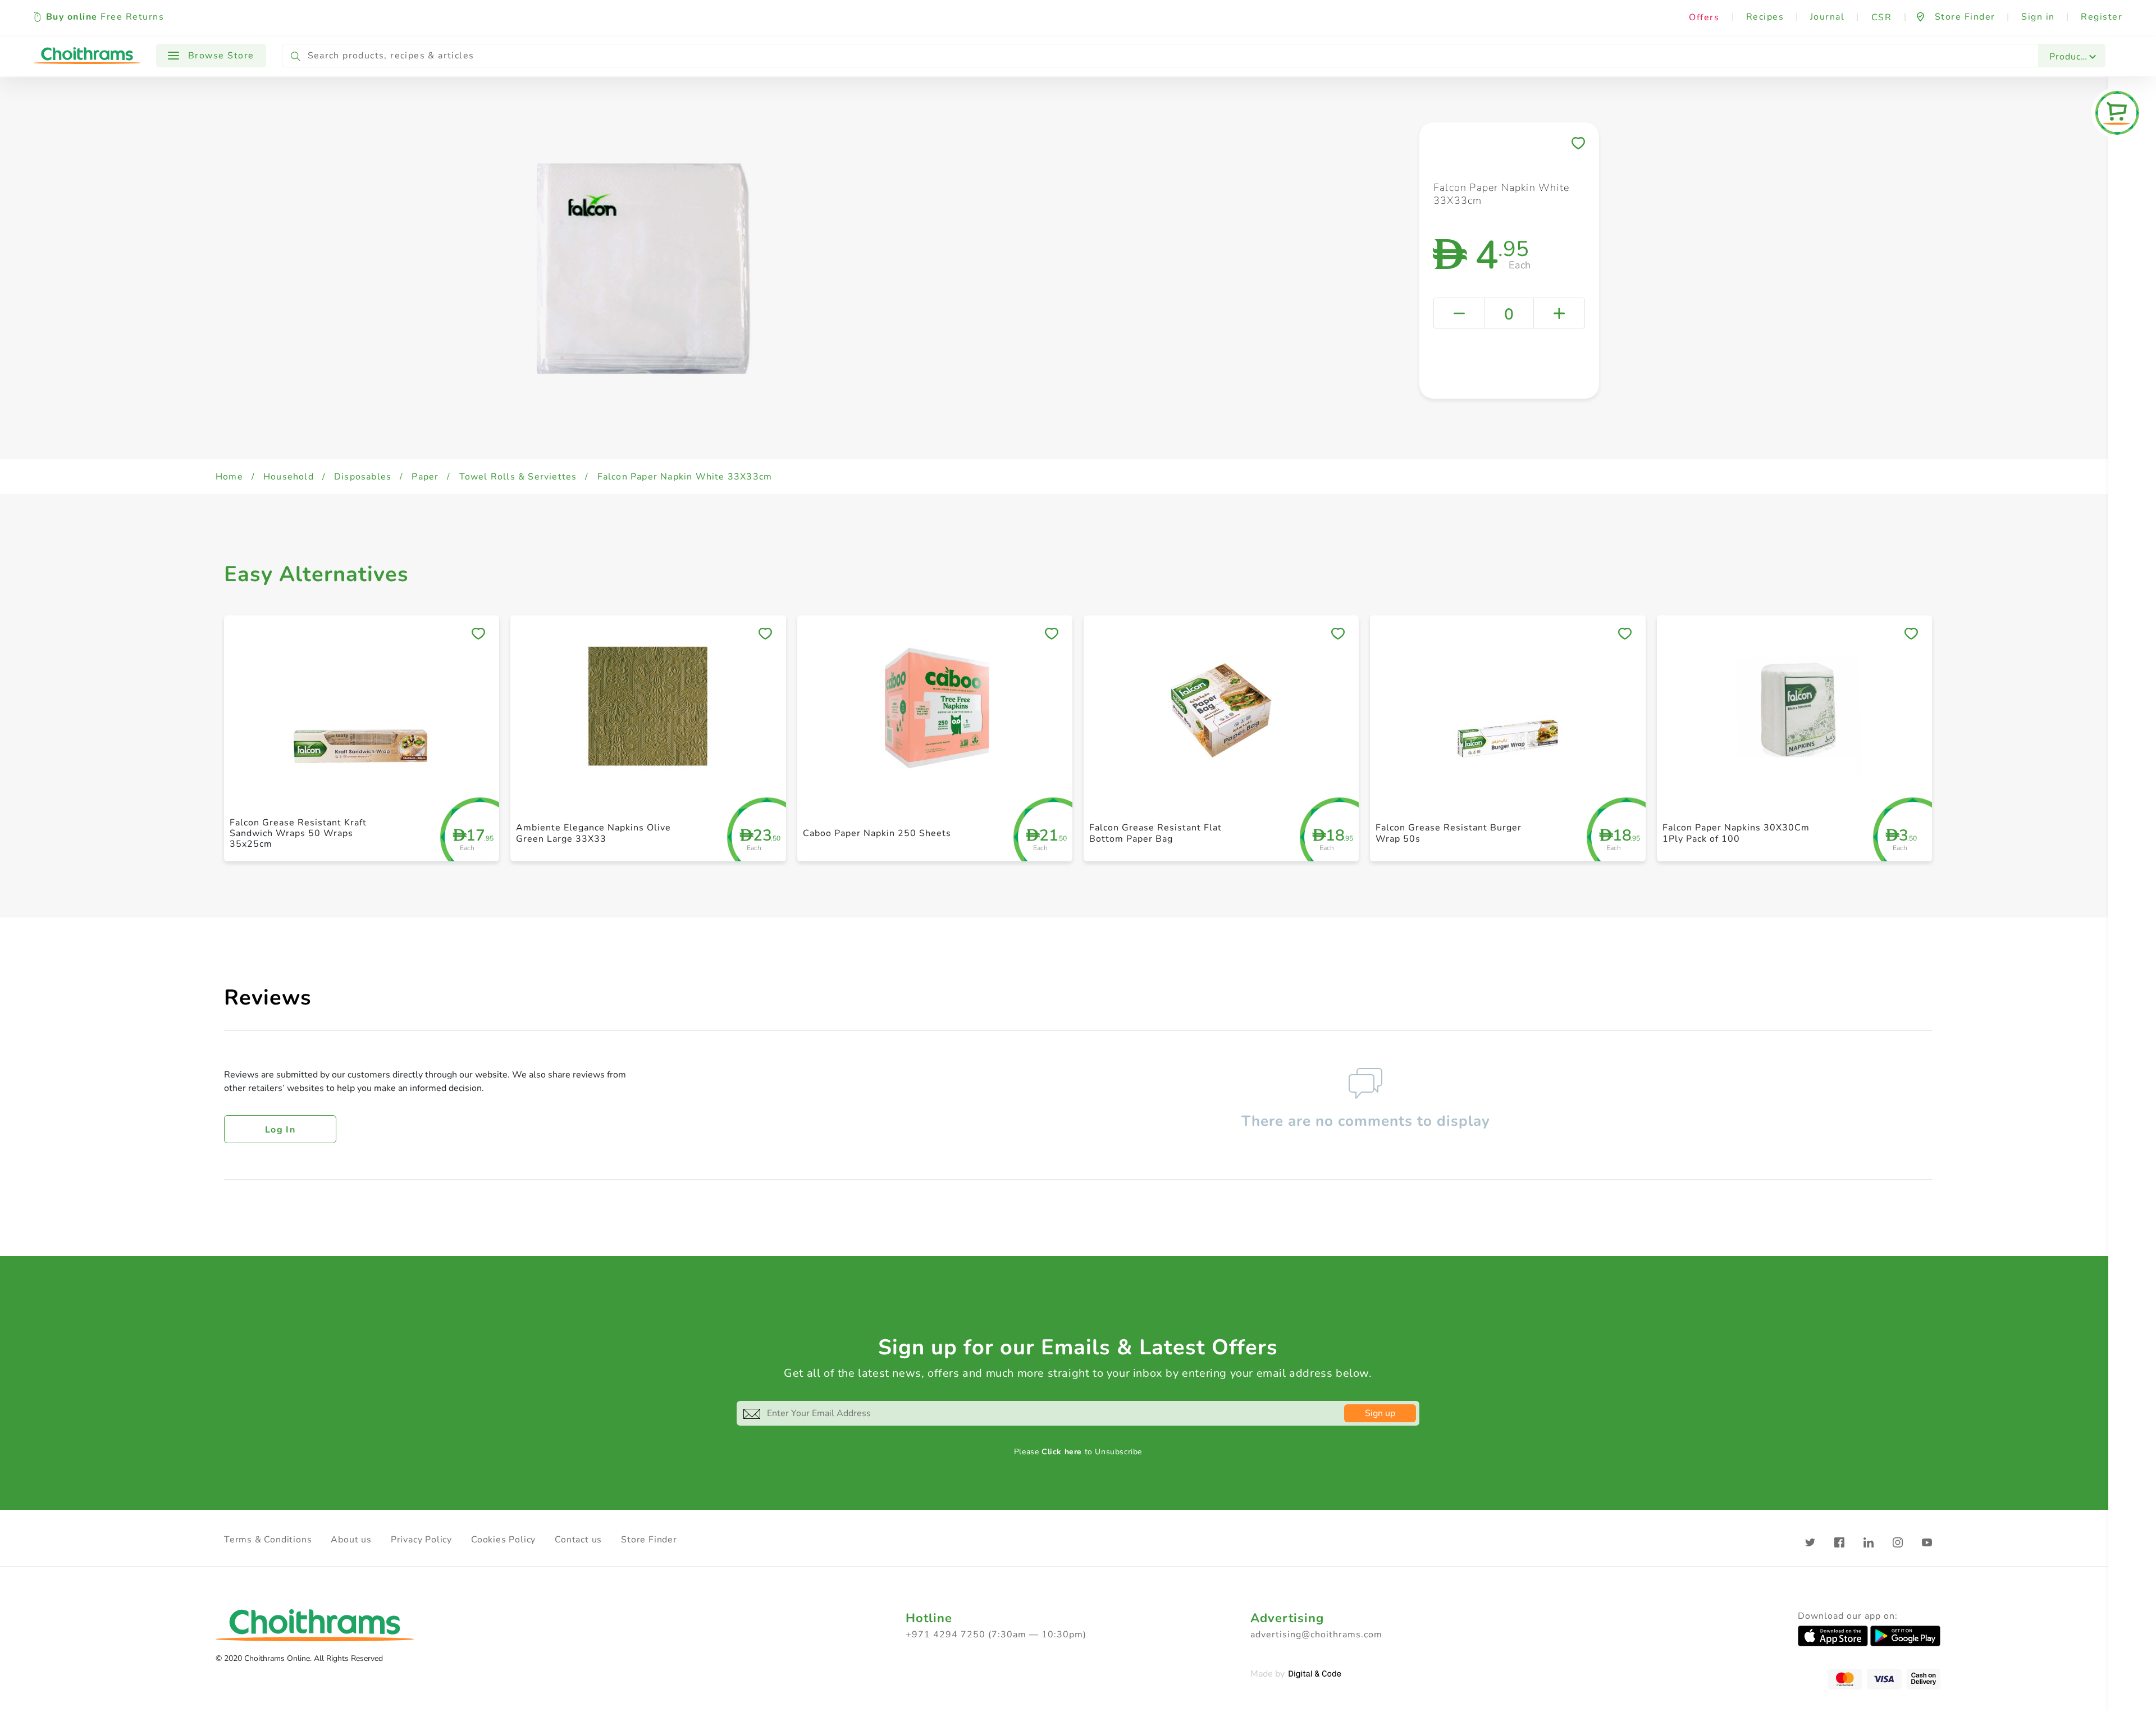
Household (289, 477)
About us (351, 1540)
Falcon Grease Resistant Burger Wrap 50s (1449, 833)
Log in (280, 1130)
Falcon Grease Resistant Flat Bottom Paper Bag (1155, 833)
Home (229, 477)
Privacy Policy (421, 1540)
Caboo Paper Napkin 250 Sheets (877, 833)
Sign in (2038, 17)
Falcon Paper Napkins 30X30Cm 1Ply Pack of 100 (1736, 833)
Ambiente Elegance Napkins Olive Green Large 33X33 (593, 833)
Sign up (1380, 1413)
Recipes (1765, 17)
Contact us (578, 1540)
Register (2102, 17)
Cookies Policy (503, 1540)
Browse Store (220, 56)
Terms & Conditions (268, 1540)
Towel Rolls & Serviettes (518, 477)
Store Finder (649, 1540)
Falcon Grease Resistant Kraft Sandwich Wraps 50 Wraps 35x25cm (298, 833)
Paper (425, 477)
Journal (1828, 17)
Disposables (363, 477)
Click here (1062, 1452)
